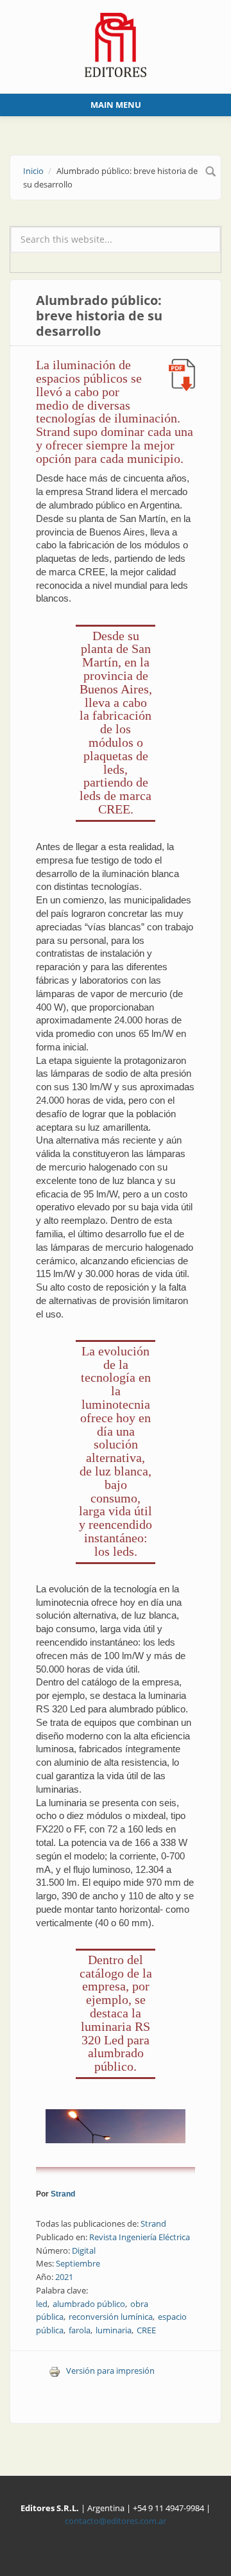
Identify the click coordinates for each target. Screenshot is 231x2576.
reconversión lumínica (111, 2317)
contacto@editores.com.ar (116, 2521)
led (42, 2304)
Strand (63, 2194)
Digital (84, 2250)
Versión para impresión (110, 2371)
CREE (146, 2330)
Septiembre (78, 2263)
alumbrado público (89, 2304)
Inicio (33, 171)
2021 (64, 2277)
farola (80, 2330)
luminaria (114, 2330)
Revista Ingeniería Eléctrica (140, 2237)
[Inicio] (116, 44)
